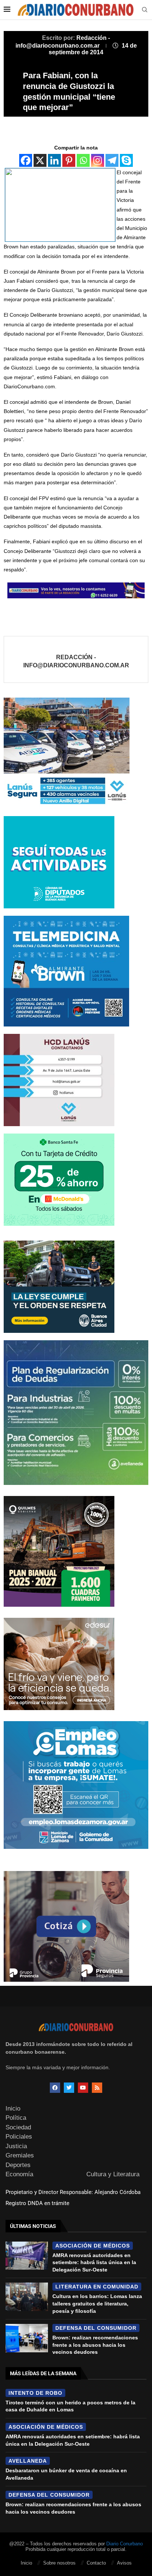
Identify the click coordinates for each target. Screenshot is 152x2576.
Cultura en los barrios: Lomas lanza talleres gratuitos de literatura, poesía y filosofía (97, 2303)
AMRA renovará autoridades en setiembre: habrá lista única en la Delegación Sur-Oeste (94, 2262)
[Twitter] (69, 2088)
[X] (40, 160)
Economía (19, 2174)
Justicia (16, 2146)
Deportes (18, 2165)
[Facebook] (26, 160)
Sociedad (18, 2127)
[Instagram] (98, 160)
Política (16, 2118)
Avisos (124, 2563)
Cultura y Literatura (113, 2174)
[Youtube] (83, 2088)
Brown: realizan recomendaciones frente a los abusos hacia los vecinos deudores (95, 2345)
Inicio (13, 2109)
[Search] (145, 10)
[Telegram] (112, 160)
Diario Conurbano (125, 2544)
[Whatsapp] (83, 160)
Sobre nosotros (59, 2563)
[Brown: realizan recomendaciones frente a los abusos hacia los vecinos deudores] (27, 2338)
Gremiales (20, 2155)
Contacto (96, 2563)
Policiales (19, 2137)
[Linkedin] (54, 160)
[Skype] (126, 160)
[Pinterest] (69, 160)
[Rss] (97, 2088)
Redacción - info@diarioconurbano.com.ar (76, 661)
